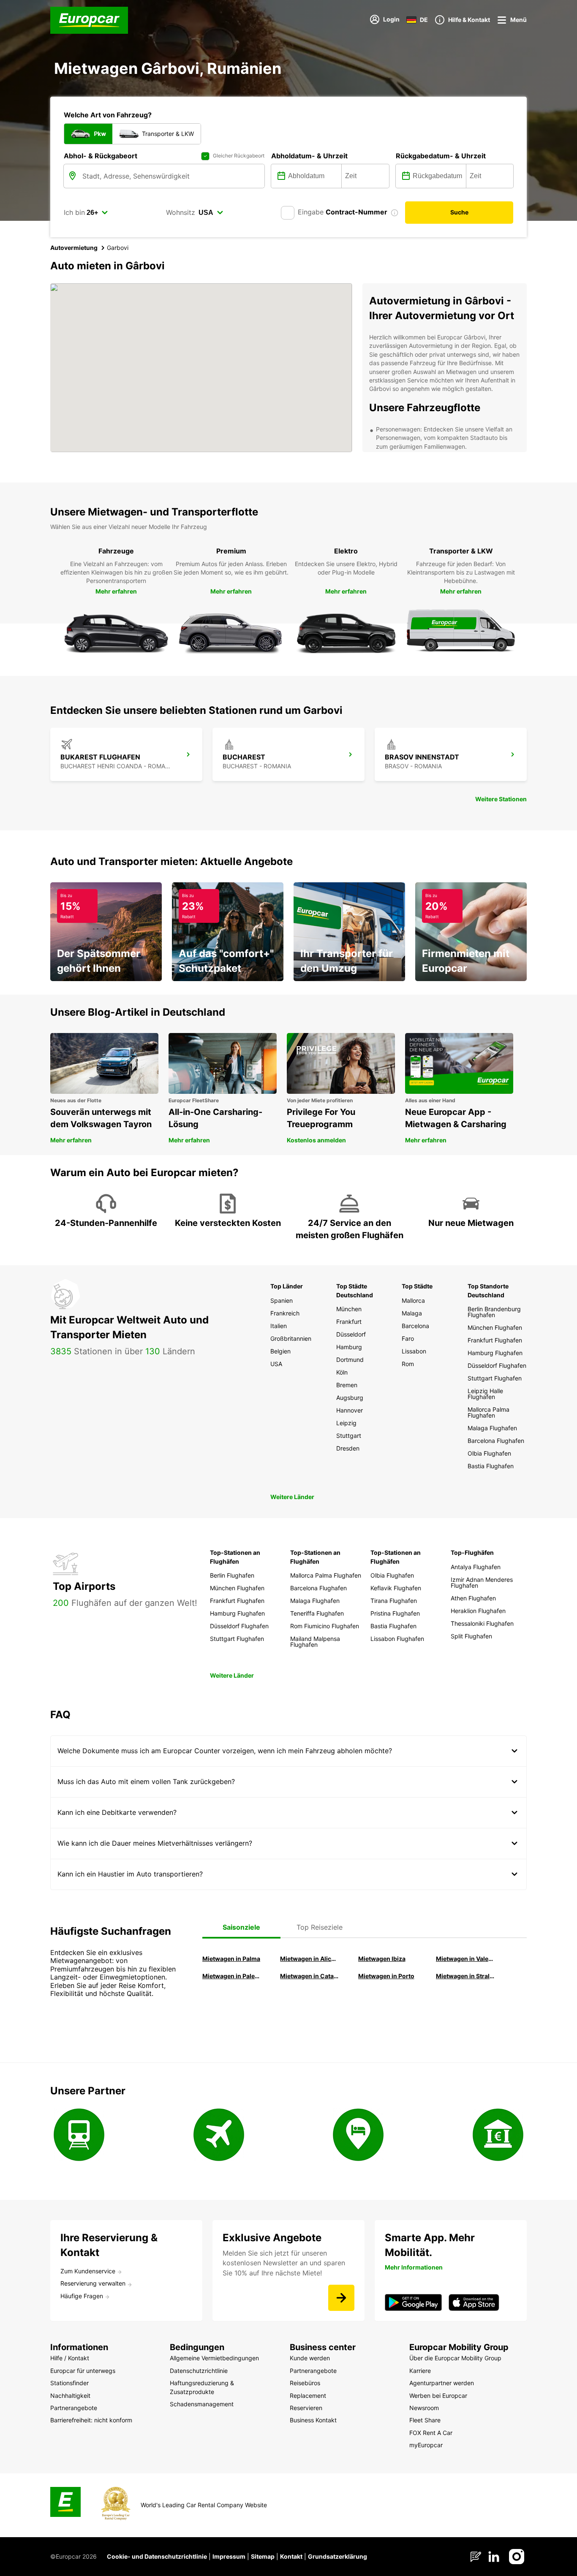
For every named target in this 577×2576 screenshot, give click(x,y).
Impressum (229, 2556)
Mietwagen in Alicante (309, 1959)
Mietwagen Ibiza (382, 1959)
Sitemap (263, 2556)
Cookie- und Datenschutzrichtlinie (157, 2556)
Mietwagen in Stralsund (465, 1976)
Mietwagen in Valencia (465, 1959)
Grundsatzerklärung (337, 2556)
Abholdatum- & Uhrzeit (309, 156)
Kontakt (291, 2556)
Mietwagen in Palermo (231, 1976)
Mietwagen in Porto (386, 1976)
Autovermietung (74, 248)
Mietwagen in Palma (231, 1959)
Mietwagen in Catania (309, 1976)
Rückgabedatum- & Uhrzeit (441, 156)
